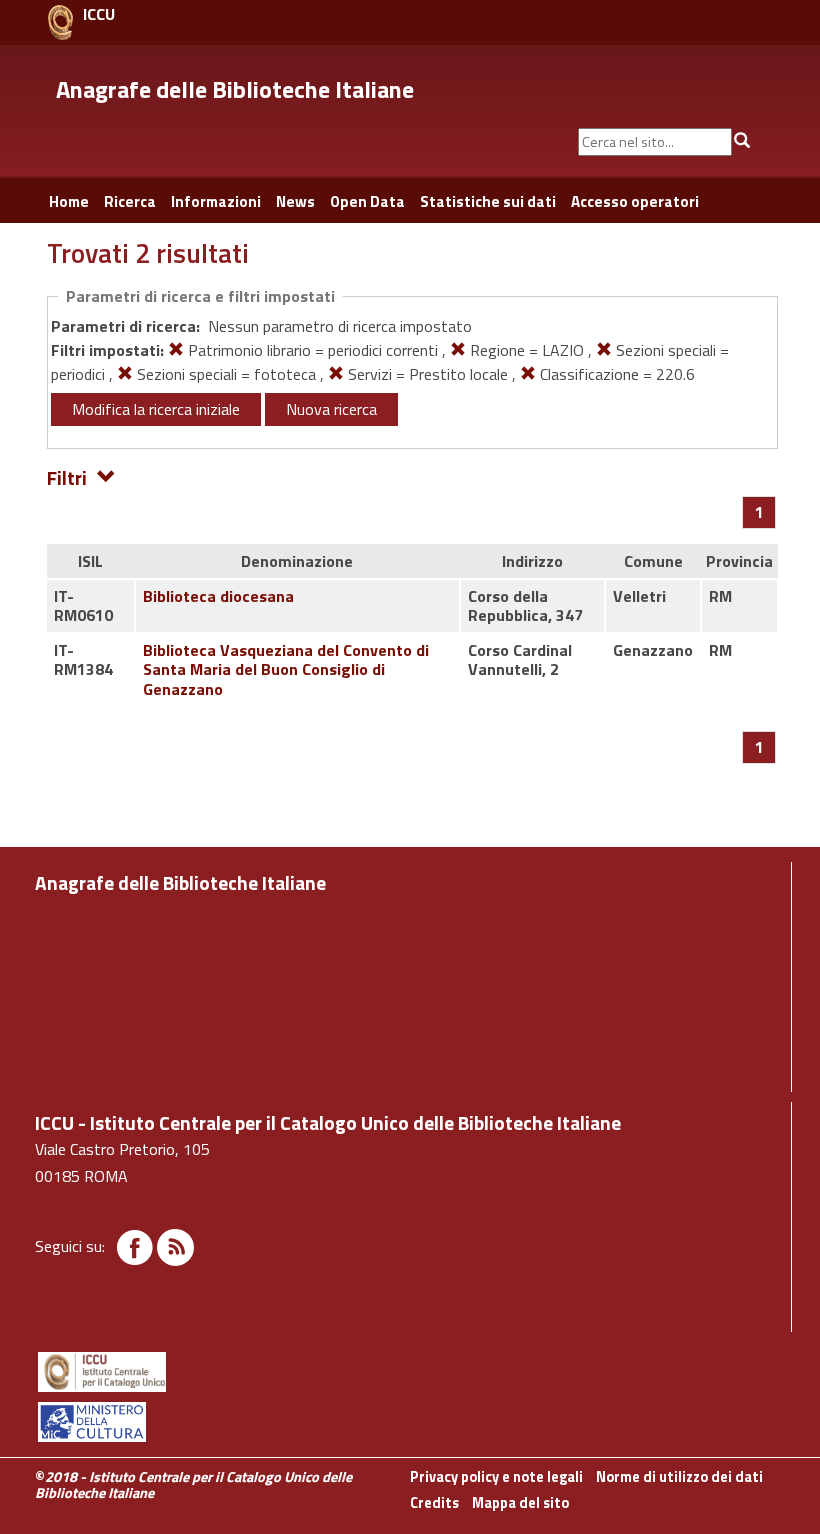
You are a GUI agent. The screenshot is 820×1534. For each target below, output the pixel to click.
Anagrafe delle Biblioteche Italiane (235, 89)
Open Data (367, 201)
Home (69, 201)
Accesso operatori (635, 201)
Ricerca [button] (130, 201)
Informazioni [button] (216, 201)
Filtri (67, 476)
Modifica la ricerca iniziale (156, 409)
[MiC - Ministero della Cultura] (410, 1422)
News (295, 201)
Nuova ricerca (331, 409)
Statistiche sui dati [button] (488, 201)
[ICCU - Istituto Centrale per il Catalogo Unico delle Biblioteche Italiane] (60, 22)
